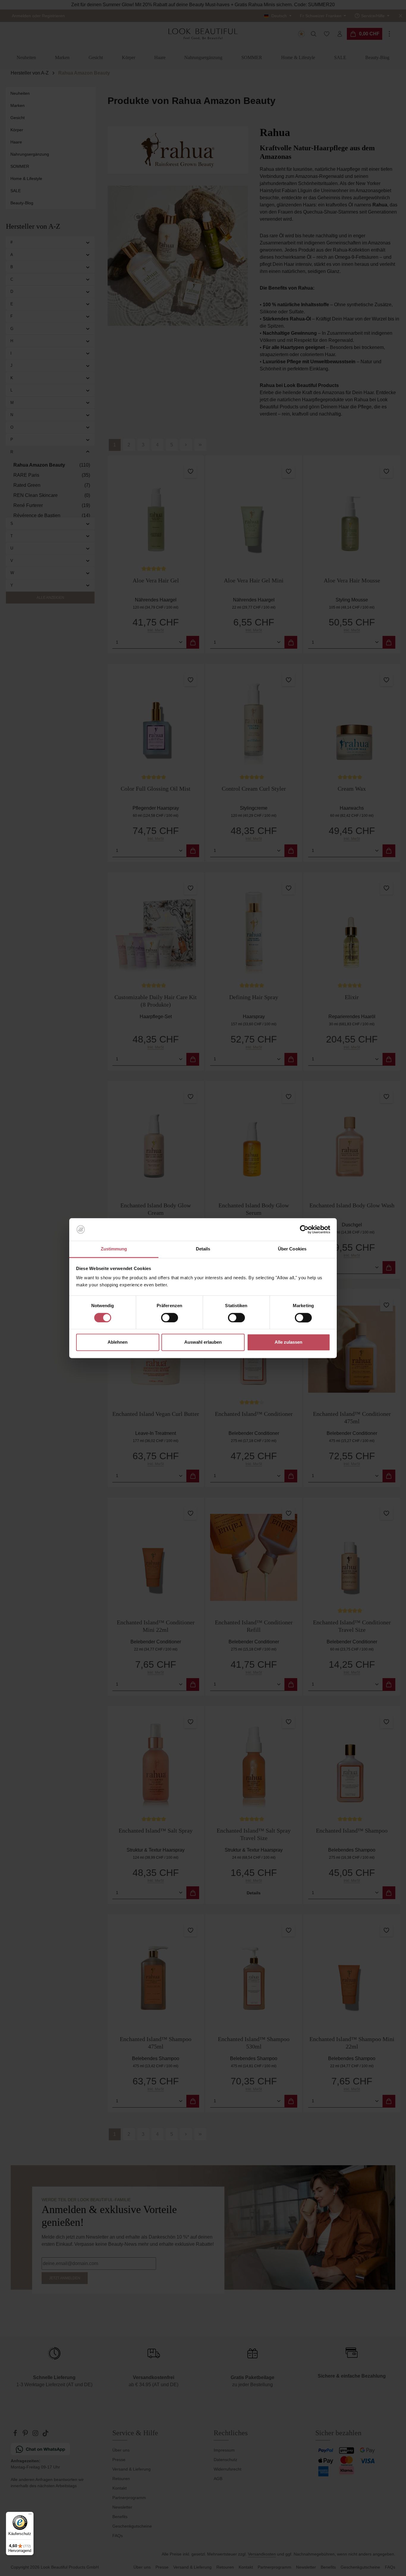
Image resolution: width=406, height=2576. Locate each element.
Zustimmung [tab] (114, 1249)
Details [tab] (203, 1249)
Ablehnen (118, 1342)
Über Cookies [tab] (292, 1249)
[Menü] (30, 2515)
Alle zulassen (288, 1342)
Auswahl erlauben (203, 1342)
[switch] (170, 1318)
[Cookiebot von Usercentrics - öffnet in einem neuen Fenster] (304, 1229)
